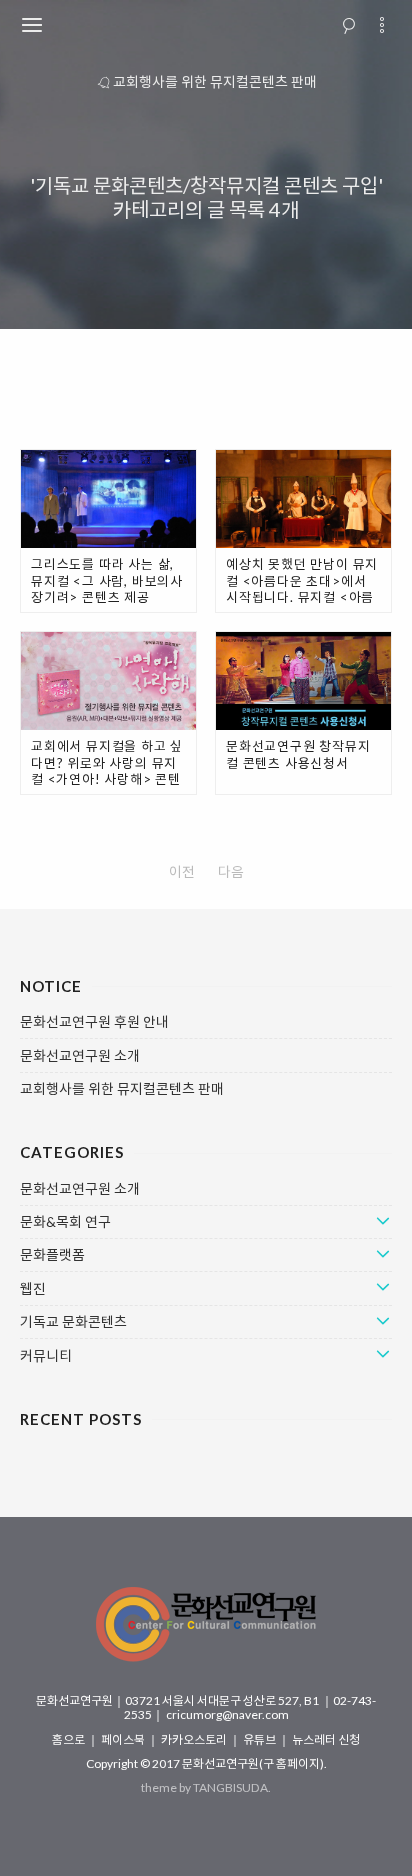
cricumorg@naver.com (227, 1714)
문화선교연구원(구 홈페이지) (253, 1763)
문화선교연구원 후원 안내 (94, 1022)
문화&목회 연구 (65, 1222)
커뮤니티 (46, 1356)
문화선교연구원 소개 (80, 1056)
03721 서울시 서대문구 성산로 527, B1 (223, 1700)
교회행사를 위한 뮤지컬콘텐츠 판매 (215, 81)
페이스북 (124, 1739)
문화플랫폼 (52, 1255)
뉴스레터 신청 (326, 1739)
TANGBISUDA (230, 1787)
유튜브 (260, 1739)
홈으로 (69, 1739)
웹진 (33, 1289)
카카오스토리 (195, 1739)
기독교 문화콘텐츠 (73, 1322)
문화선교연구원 (74, 1700)
